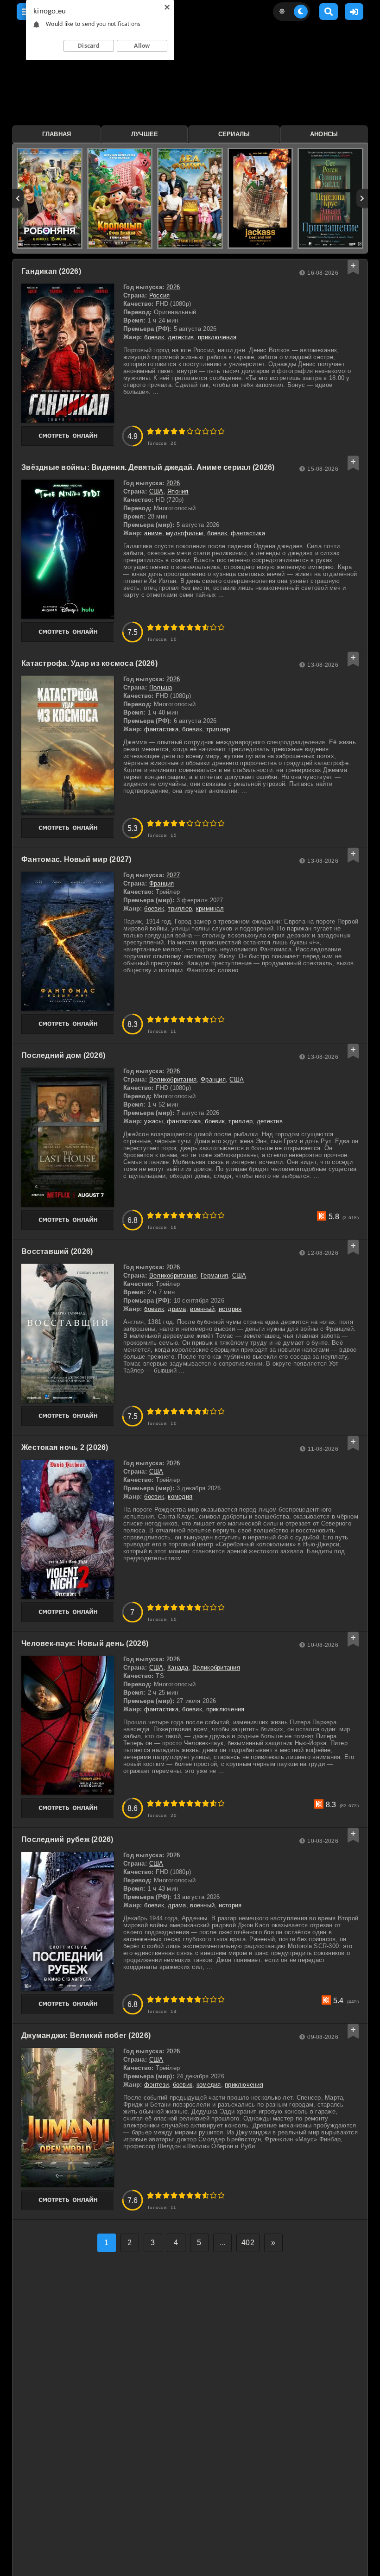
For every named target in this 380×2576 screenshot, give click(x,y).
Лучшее (145, 134)
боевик (154, 337)
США (156, 491)
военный (202, 1309)
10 (221, 431)
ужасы (153, 1121)
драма (177, 1309)
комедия (180, 1497)
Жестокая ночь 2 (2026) (65, 1447)
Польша (161, 687)
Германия (214, 1275)
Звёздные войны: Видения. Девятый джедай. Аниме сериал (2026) (148, 467)
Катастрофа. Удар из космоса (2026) (89, 663)
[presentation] (18, 198)
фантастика (248, 533)
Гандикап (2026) (51, 271)
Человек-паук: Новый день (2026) (85, 1643)
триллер (218, 729)
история (230, 1309)
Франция (162, 883)
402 (248, 2243)
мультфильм (185, 533)
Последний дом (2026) (63, 1055)
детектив (181, 337)
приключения (217, 337)
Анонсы (324, 134)
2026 (173, 287)
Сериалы (234, 134)
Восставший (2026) (57, 1251)
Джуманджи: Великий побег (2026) (86, 2035)
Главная (57, 134)
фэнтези (156, 2085)
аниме (153, 533)
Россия (160, 295)
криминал (210, 908)
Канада (178, 1668)
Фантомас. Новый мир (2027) (76, 859)
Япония (178, 491)
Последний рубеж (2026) (67, 1839)
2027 (173, 875)
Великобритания (173, 1079)
